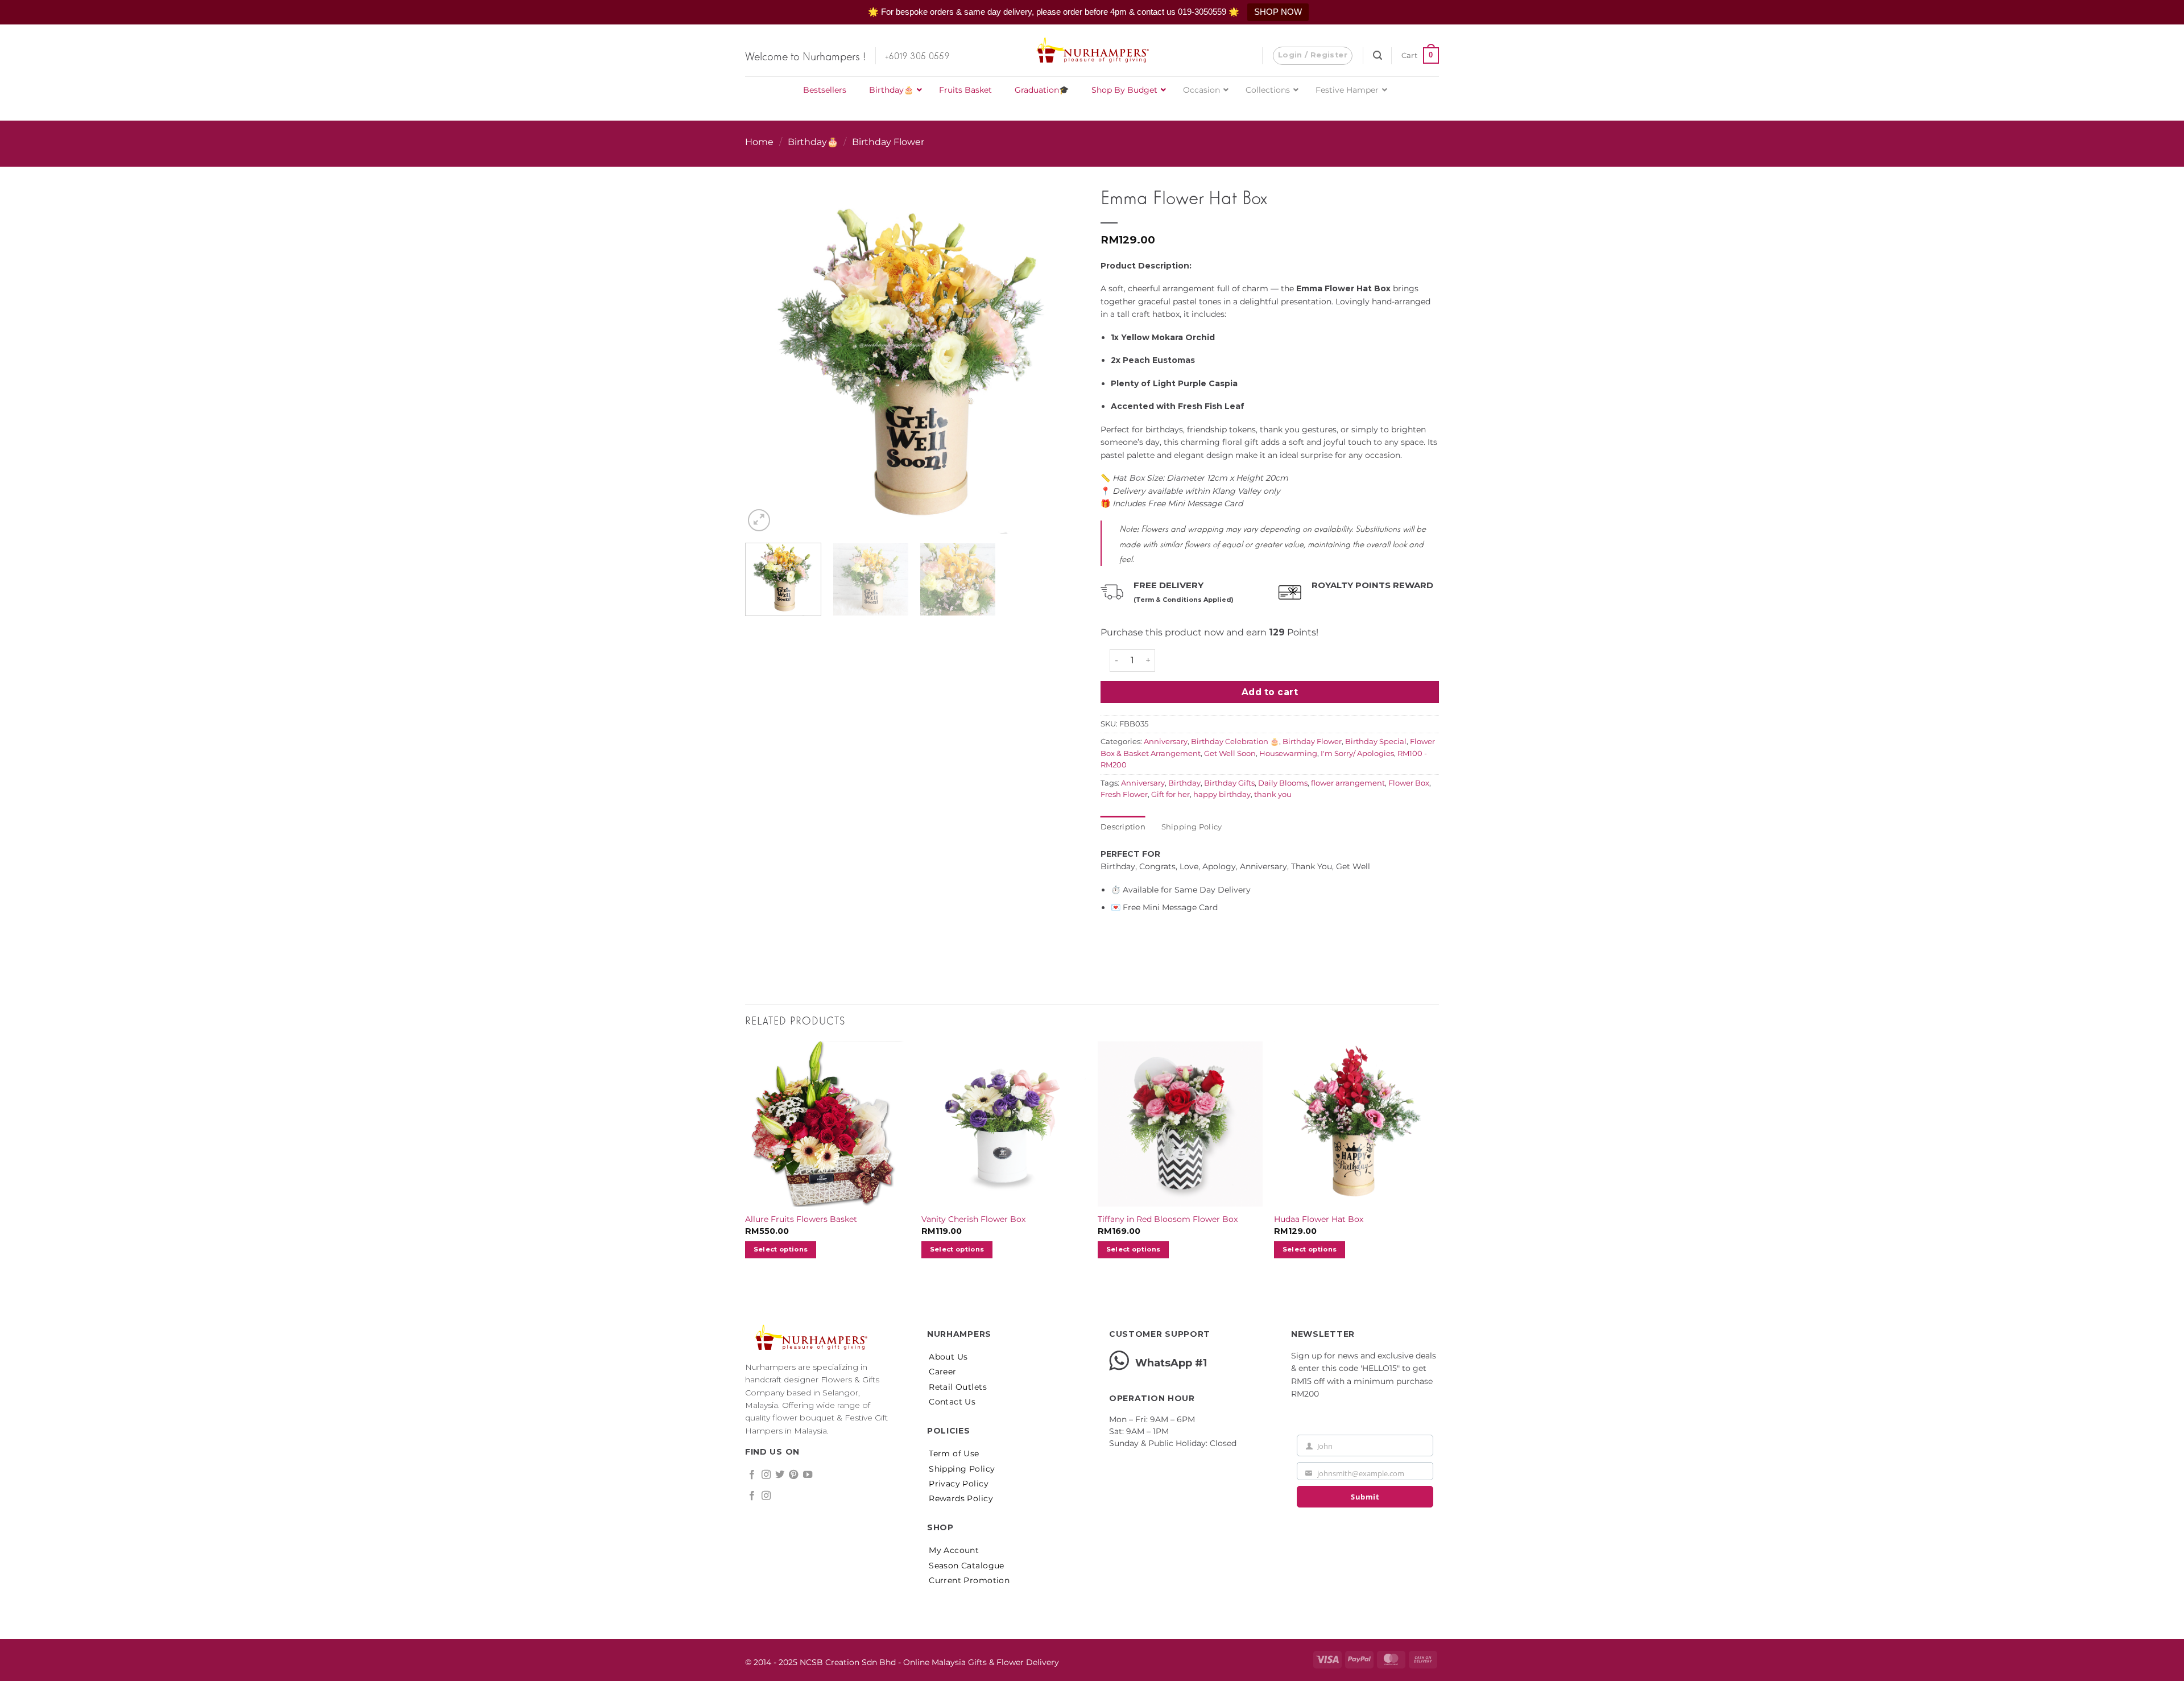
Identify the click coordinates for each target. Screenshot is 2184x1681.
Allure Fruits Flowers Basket (801, 1219)
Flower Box (1409, 783)
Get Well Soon (1230, 753)
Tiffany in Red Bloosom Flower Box (1168, 1219)
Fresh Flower (1124, 794)
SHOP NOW (1278, 12)
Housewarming (1288, 753)
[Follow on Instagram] (766, 1475)
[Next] (1062, 344)
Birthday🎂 (813, 142)
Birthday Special (1376, 742)
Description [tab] (1123, 827)
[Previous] (766, 344)
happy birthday (1222, 794)
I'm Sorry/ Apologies (1357, 753)
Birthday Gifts (1229, 783)
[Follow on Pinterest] (793, 1475)
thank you (1273, 794)
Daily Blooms (1283, 783)
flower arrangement (1348, 783)
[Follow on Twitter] (780, 1475)
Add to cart (1270, 692)
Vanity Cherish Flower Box (973, 1219)
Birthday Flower (888, 142)
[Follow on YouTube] (808, 1475)
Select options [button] (781, 1249)
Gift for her (1170, 794)
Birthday (1184, 783)
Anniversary (1166, 742)
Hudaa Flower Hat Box (1319, 1219)
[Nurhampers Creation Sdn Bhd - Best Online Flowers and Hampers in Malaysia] (1092, 51)
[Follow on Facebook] (752, 1475)
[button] (1313, 56)
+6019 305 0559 (917, 55)
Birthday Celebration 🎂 (1235, 742)
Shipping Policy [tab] (1192, 827)
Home (759, 142)
